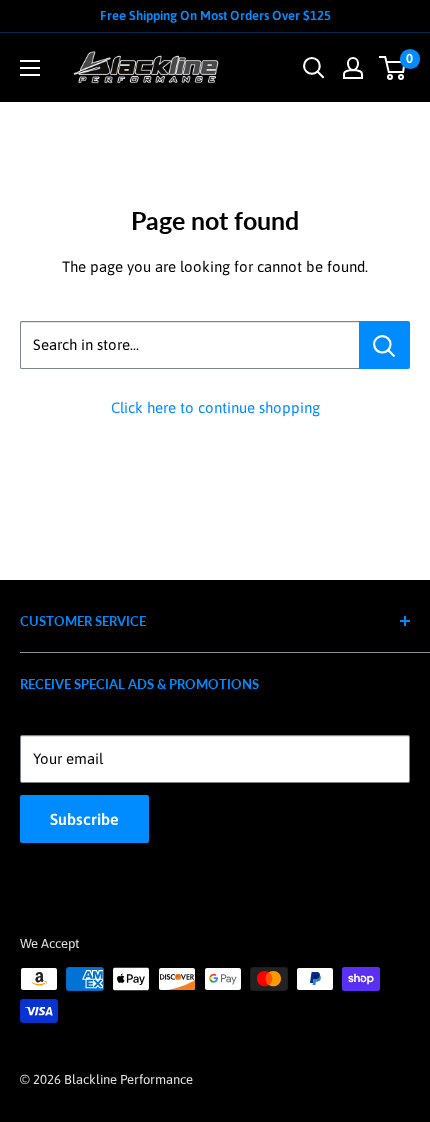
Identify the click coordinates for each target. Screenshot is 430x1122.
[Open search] (314, 68)
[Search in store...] (384, 345)
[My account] (353, 68)
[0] (393, 68)
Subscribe (84, 819)
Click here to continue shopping (215, 407)
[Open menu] (30, 68)
